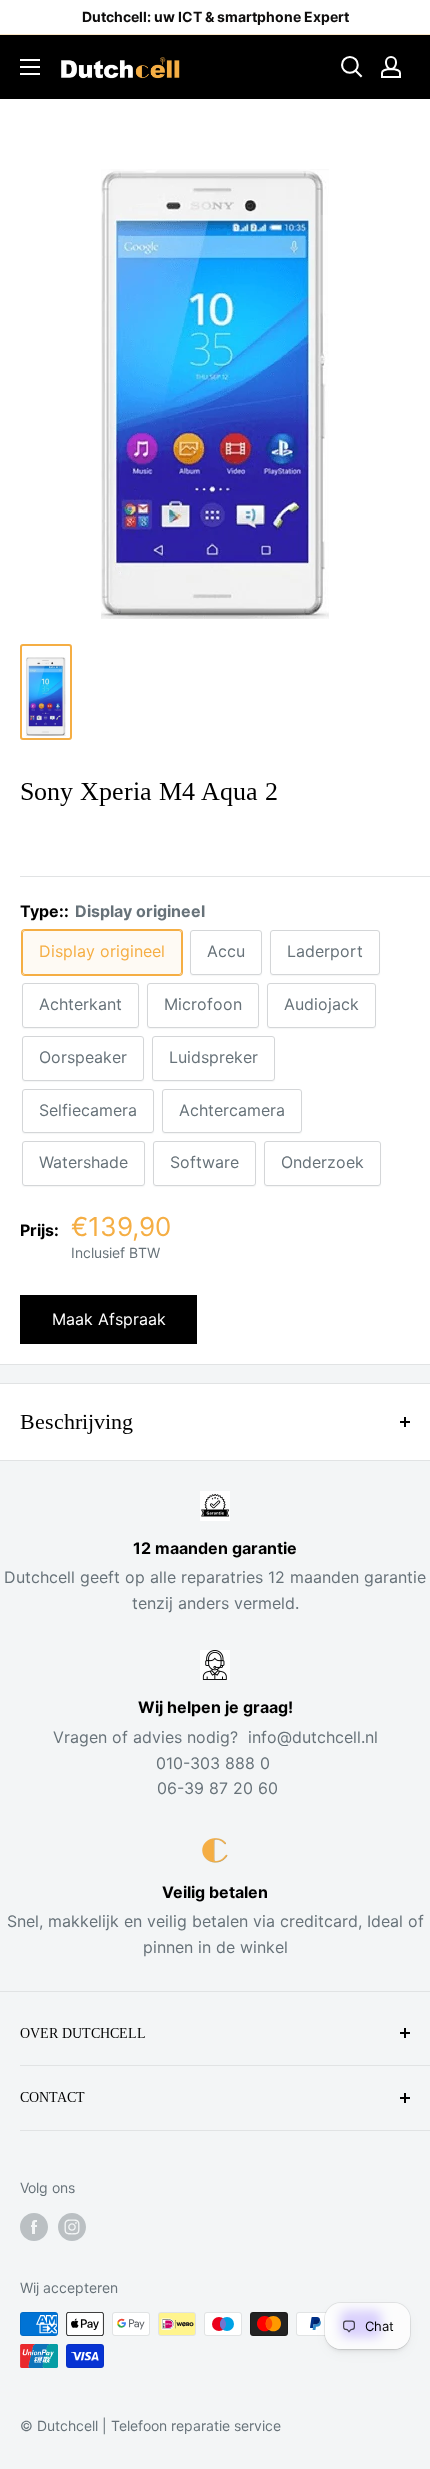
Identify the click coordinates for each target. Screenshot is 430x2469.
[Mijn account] (391, 67)
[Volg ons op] (34, 2227)
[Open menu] (30, 67)
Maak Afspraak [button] (109, 1319)
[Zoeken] (352, 67)
